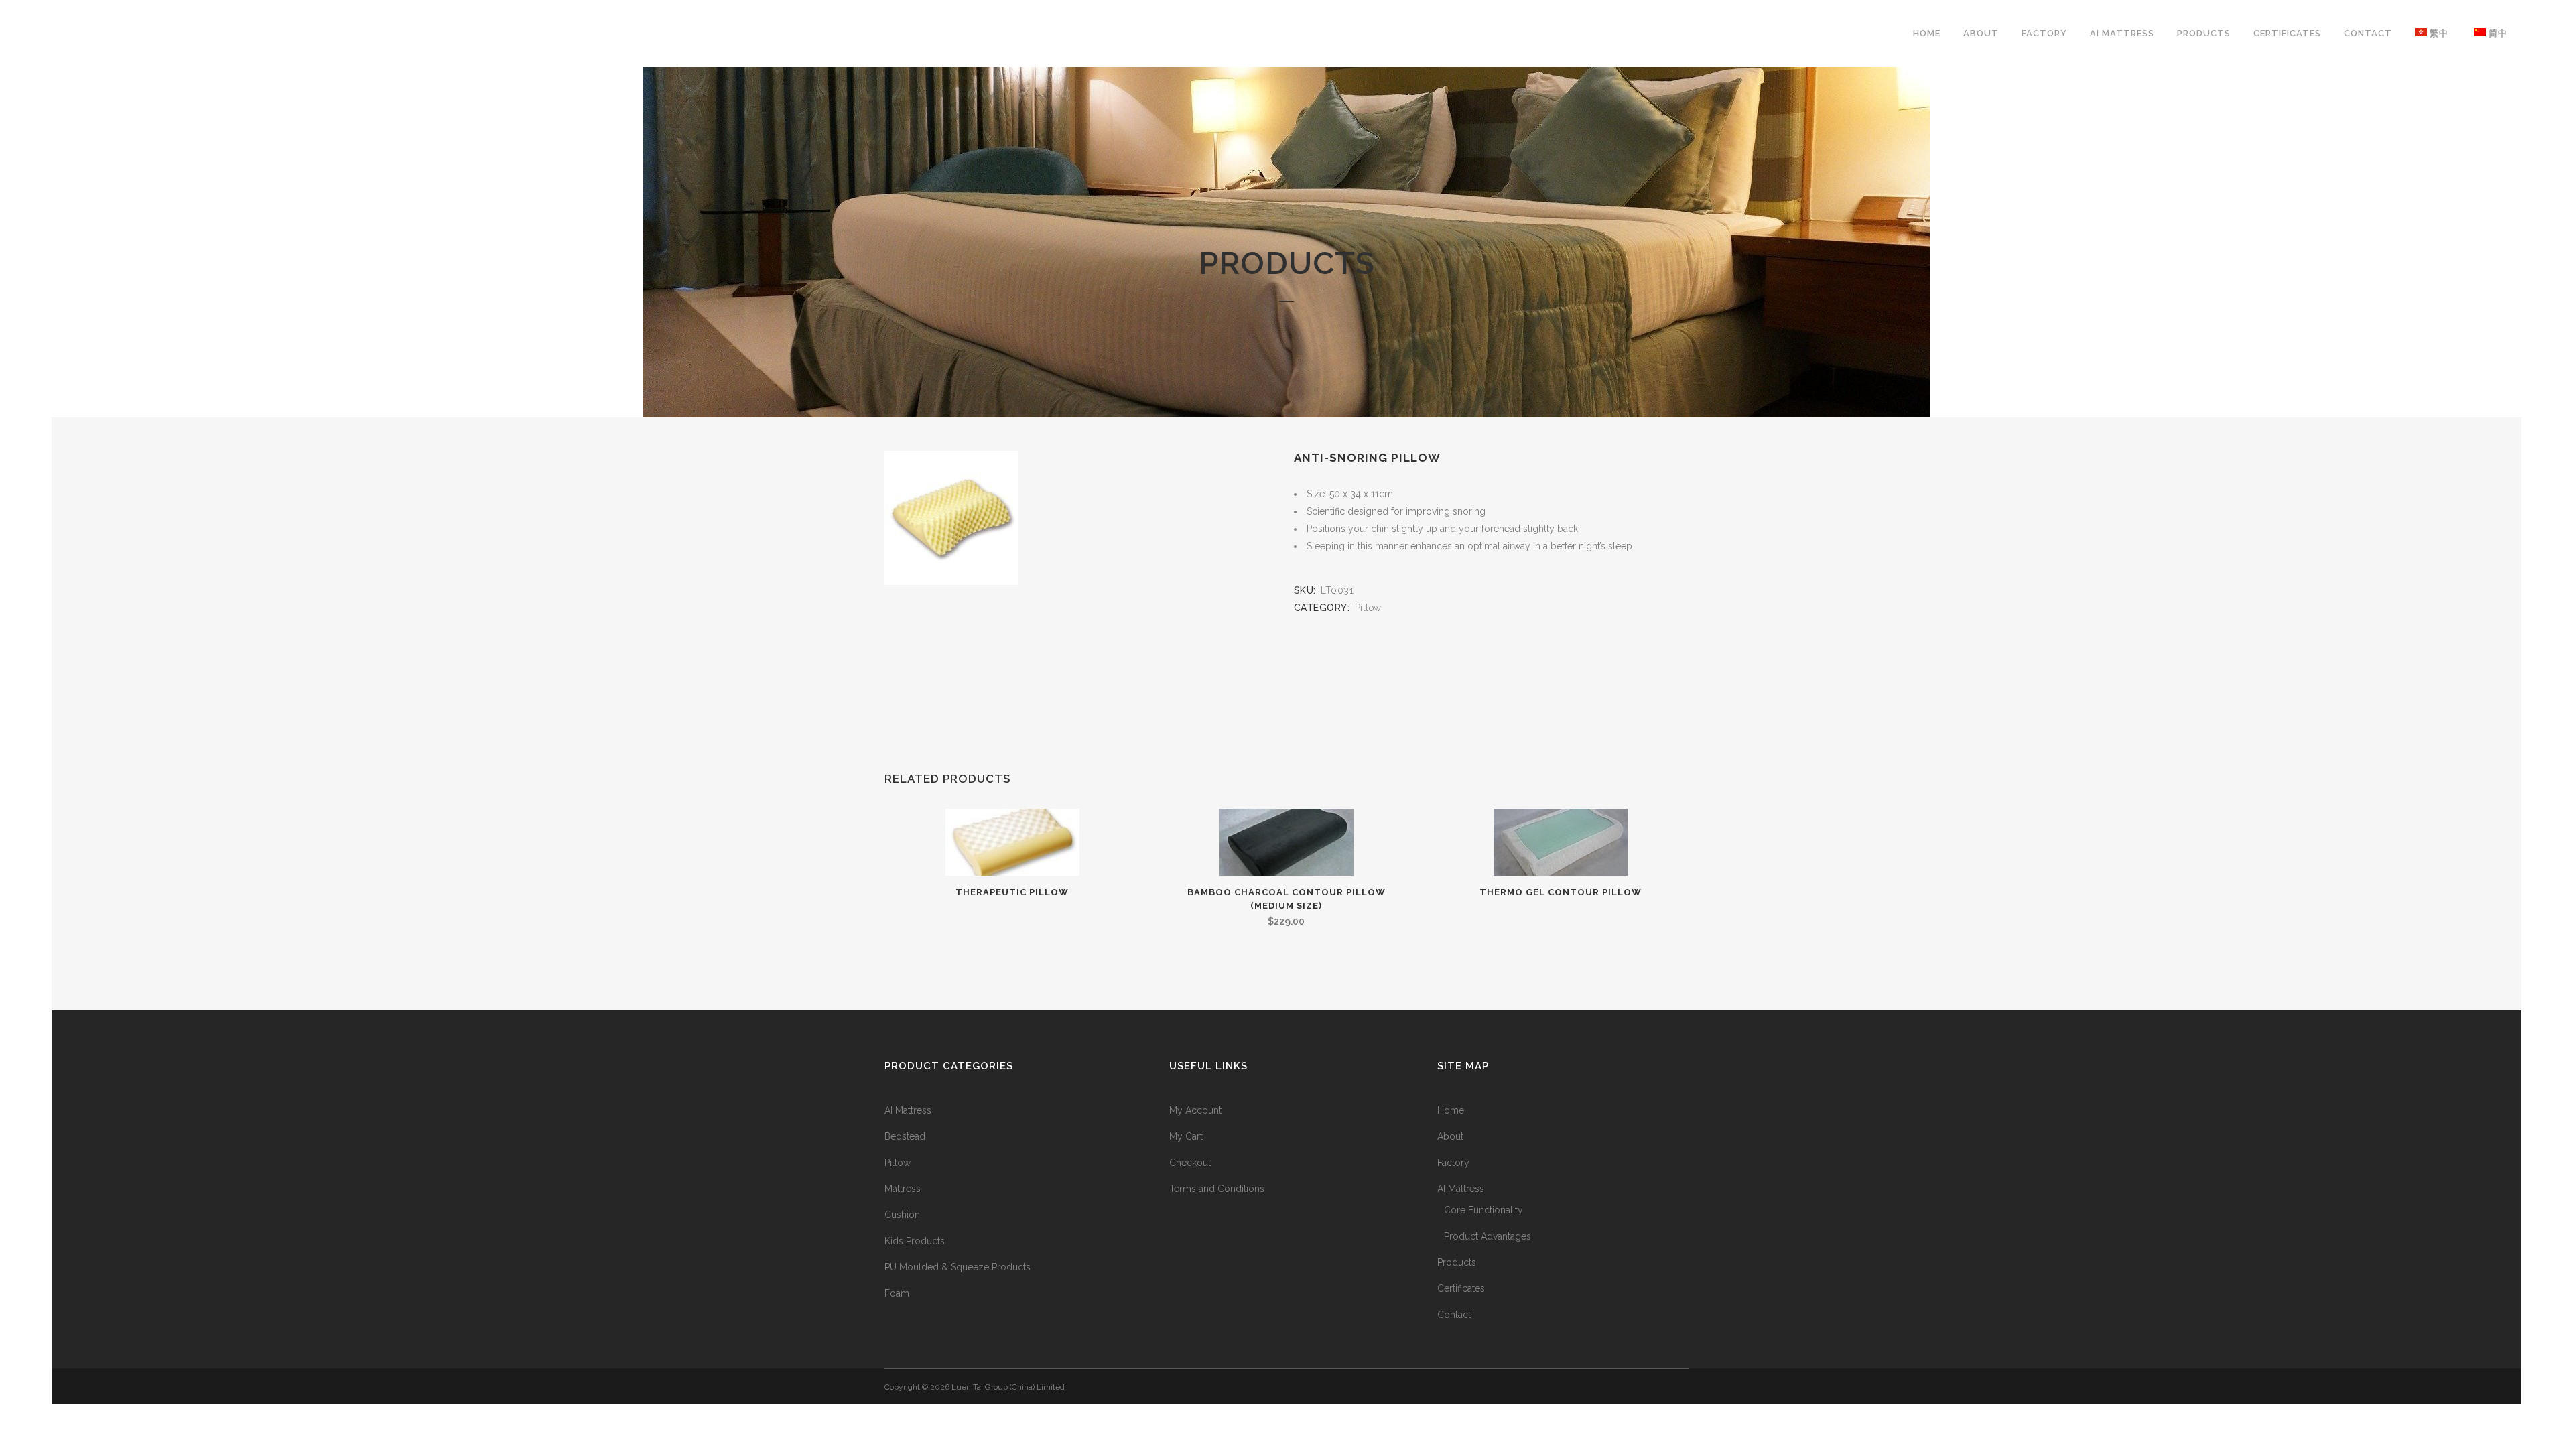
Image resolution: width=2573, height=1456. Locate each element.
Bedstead (905, 1136)
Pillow (1368, 608)
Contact (1454, 1315)
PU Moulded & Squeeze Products (958, 1267)
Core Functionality (1483, 1210)
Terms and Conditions (1217, 1189)
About (1450, 1136)
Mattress (903, 1189)
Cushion (902, 1215)
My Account (1195, 1110)
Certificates (1461, 1288)
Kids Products (915, 1241)
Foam (897, 1293)
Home (1451, 1110)
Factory (1453, 1163)
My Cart (1186, 1136)
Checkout (1190, 1163)
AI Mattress (908, 1110)
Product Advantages (1488, 1236)
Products (1457, 1262)
